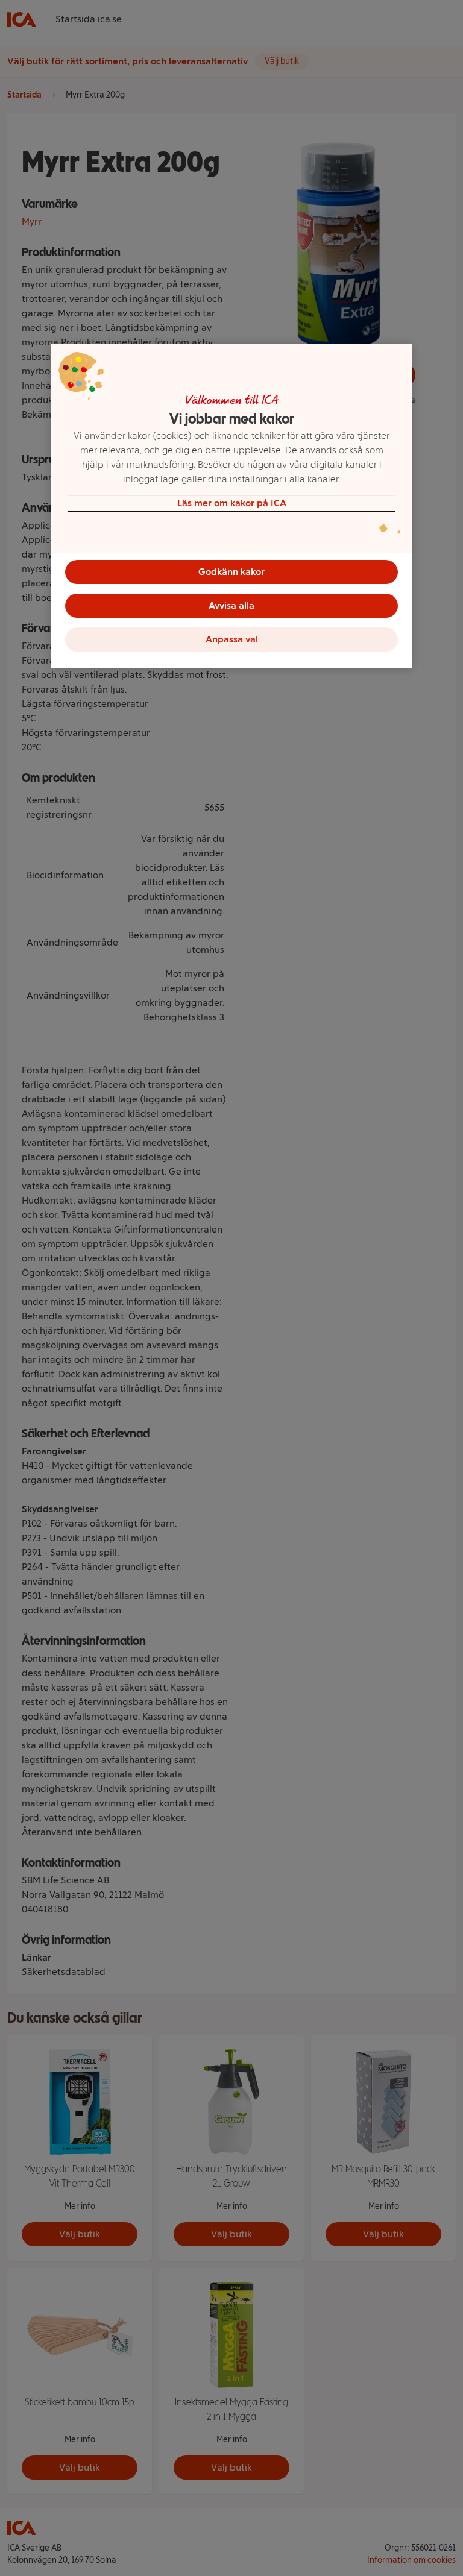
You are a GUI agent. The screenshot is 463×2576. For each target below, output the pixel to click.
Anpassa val (232, 639)
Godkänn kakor (231, 572)
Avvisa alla (231, 605)
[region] (231, 506)
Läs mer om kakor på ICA (232, 503)
